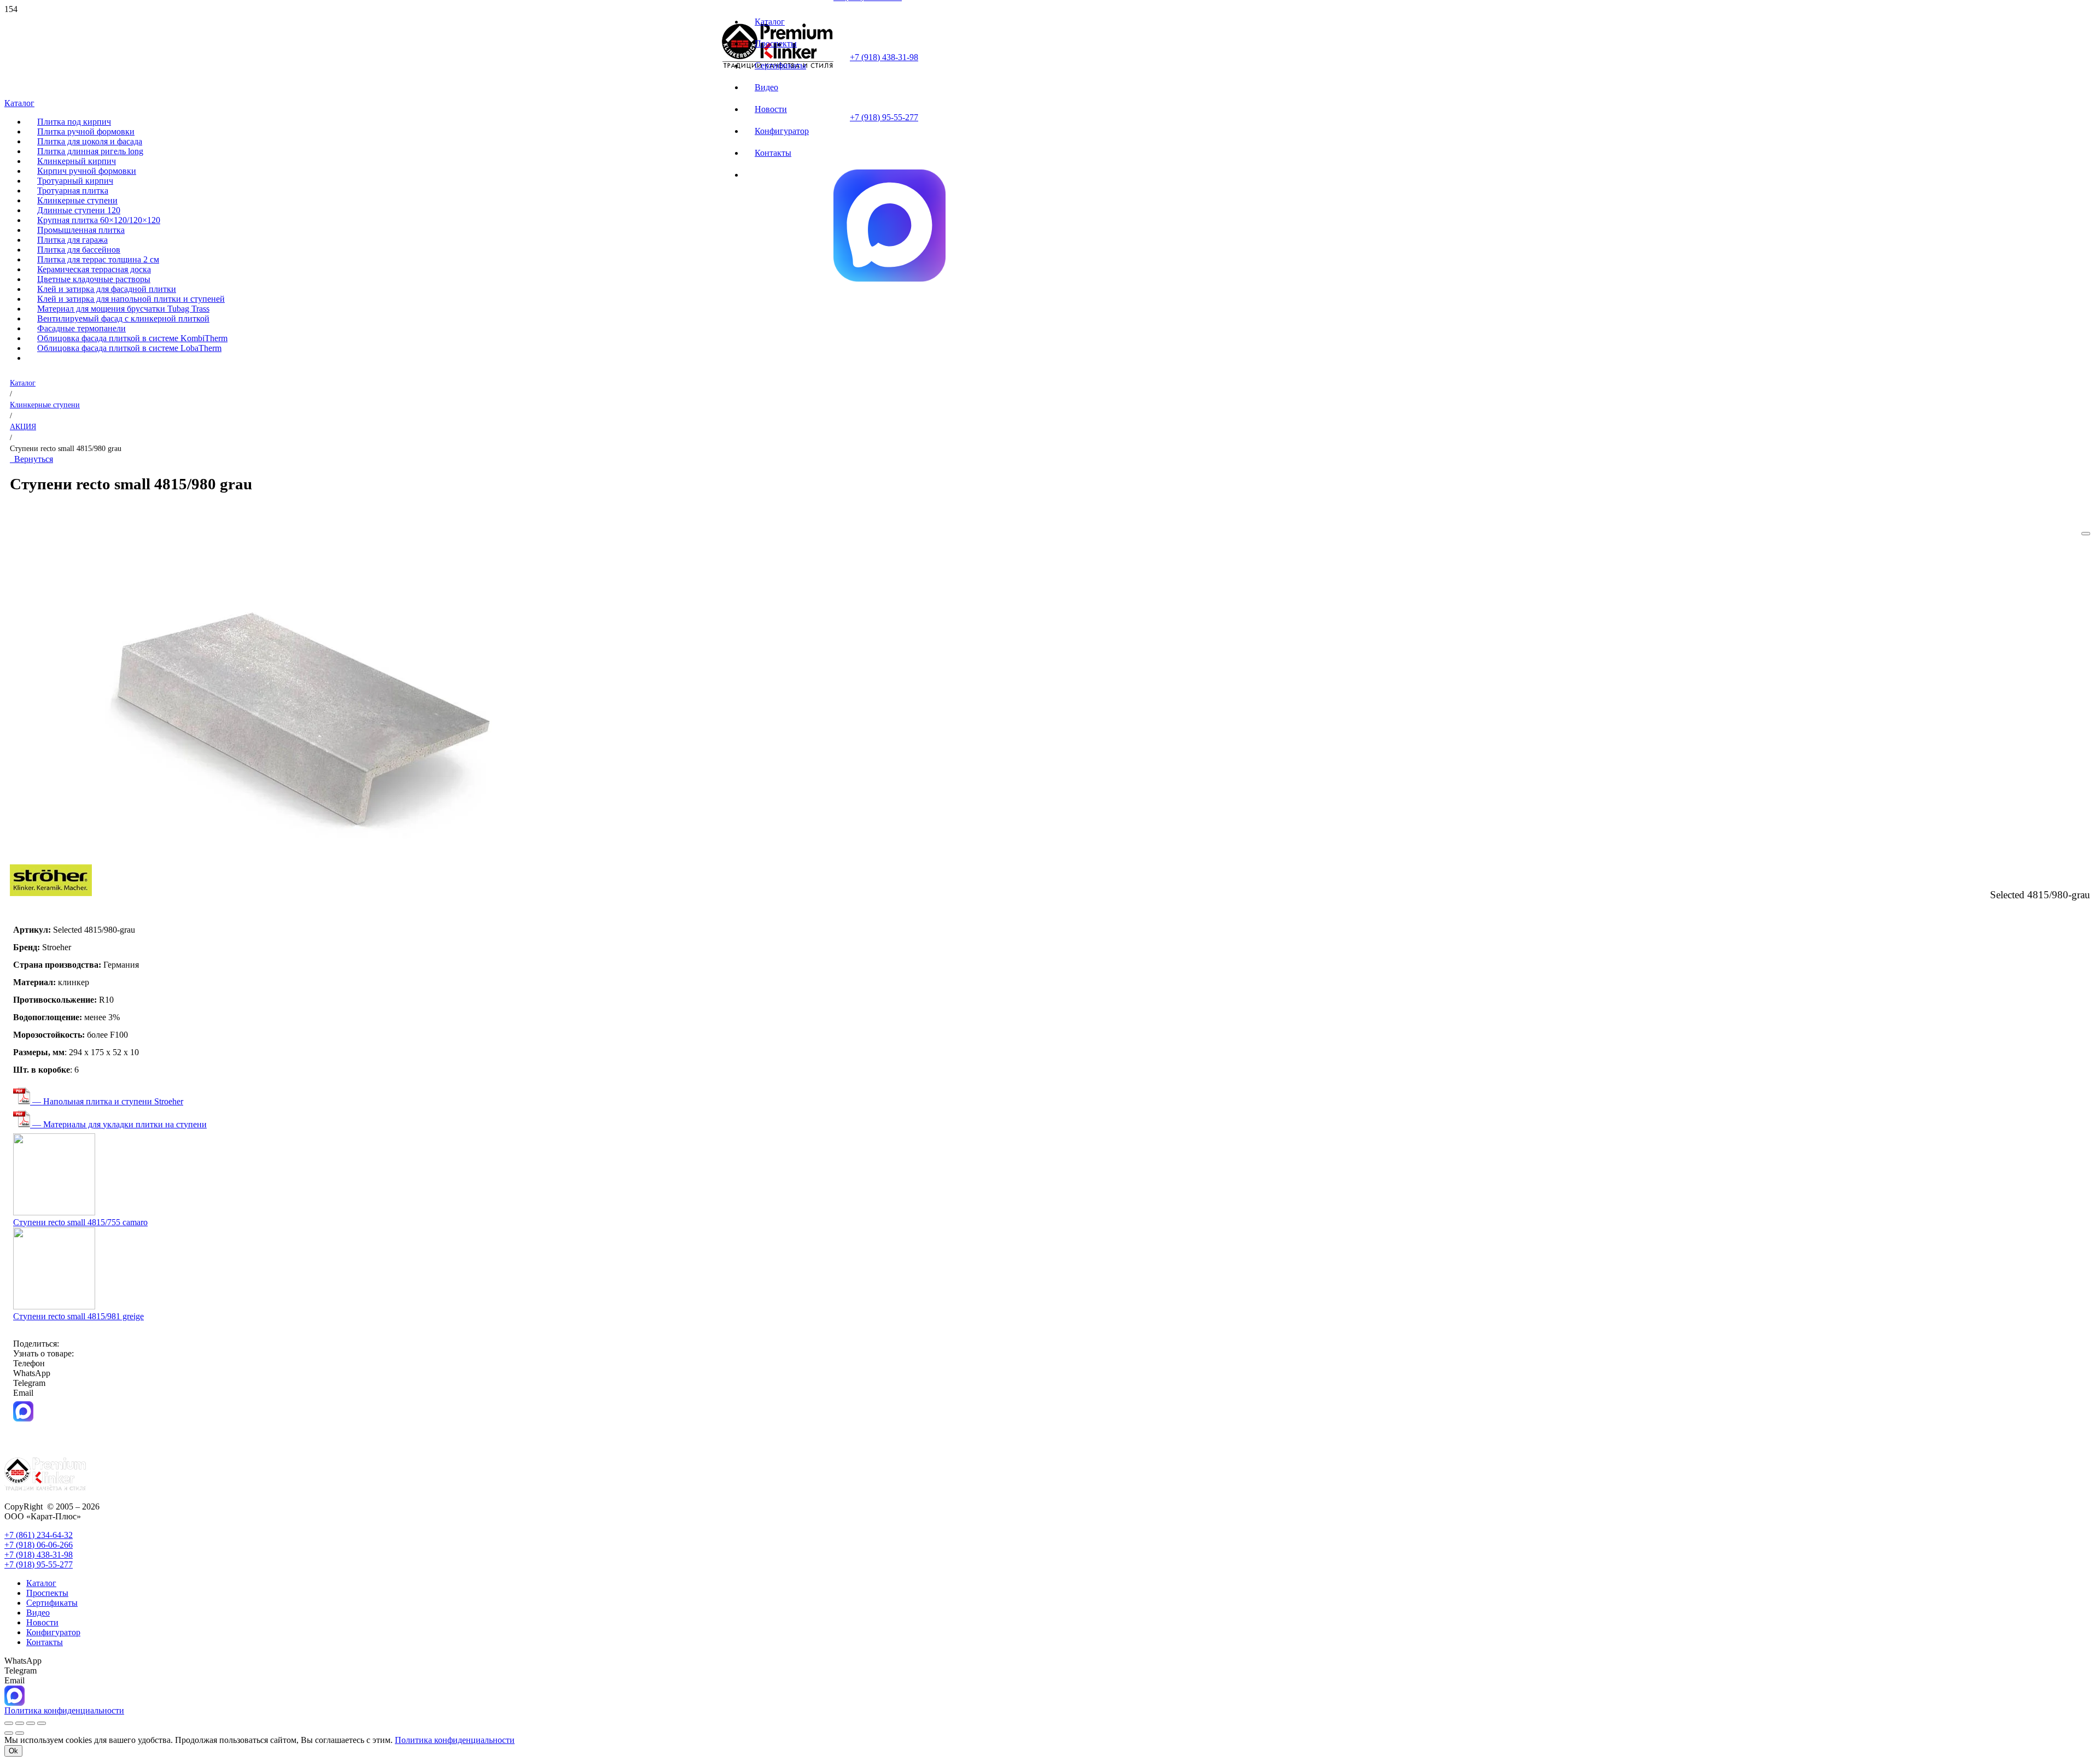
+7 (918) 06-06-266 (39, 1545)
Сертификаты (52, 1603)
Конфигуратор (53, 1632)
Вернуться (31, 459)
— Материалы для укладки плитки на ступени (118, 1124)
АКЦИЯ (23, 426)
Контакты (45, 1642)
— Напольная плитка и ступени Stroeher (107, 1101)
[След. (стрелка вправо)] (20, 1733)
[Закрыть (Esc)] (42, 1723)
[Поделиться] (31, 1723)
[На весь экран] (20, 1723)
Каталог (23, 383)
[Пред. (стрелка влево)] (9, 1733)
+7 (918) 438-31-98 (884, 57)
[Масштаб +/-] (9, 1723)
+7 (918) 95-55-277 (884, 117)
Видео (38, 1613)
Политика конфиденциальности (455, 1740)
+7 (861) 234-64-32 (39, 1535)
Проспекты (47, 1593)
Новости (42, 1622)
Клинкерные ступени (45, 405)
